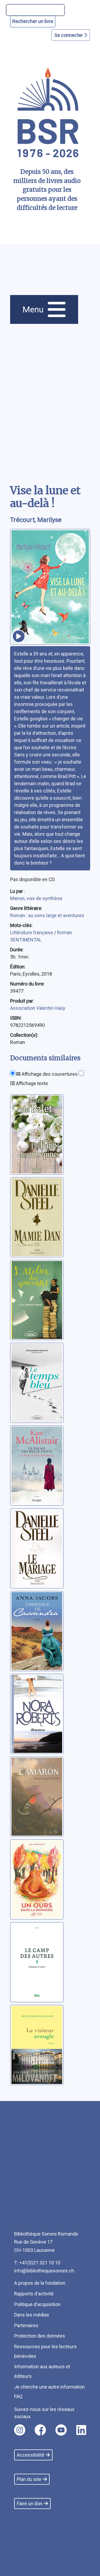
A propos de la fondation (40, 2283)
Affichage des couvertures (49, 1074)
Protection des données (40, 2336)
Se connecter (69, 35)
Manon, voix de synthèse (36, 898)
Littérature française (32, 932)
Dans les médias (32, 2315)
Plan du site (29, 2479)
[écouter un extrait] (19, 636)
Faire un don (30, 2504)
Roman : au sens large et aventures (47, 915)
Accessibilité (31, 2455)
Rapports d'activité (34, 2294)
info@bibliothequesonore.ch (44, 2271)
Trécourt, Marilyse (36, 520)
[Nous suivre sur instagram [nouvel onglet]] (20, 2430)
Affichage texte (31, 1083)
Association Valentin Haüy (38, 1008)
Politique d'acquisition (37, 2304)
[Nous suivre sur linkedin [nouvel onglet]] (81, 2430)
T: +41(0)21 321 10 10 (37, 2263)
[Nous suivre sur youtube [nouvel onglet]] (61, 2430)
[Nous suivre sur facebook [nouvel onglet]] (40, 2430)
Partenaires (26, 2325)
